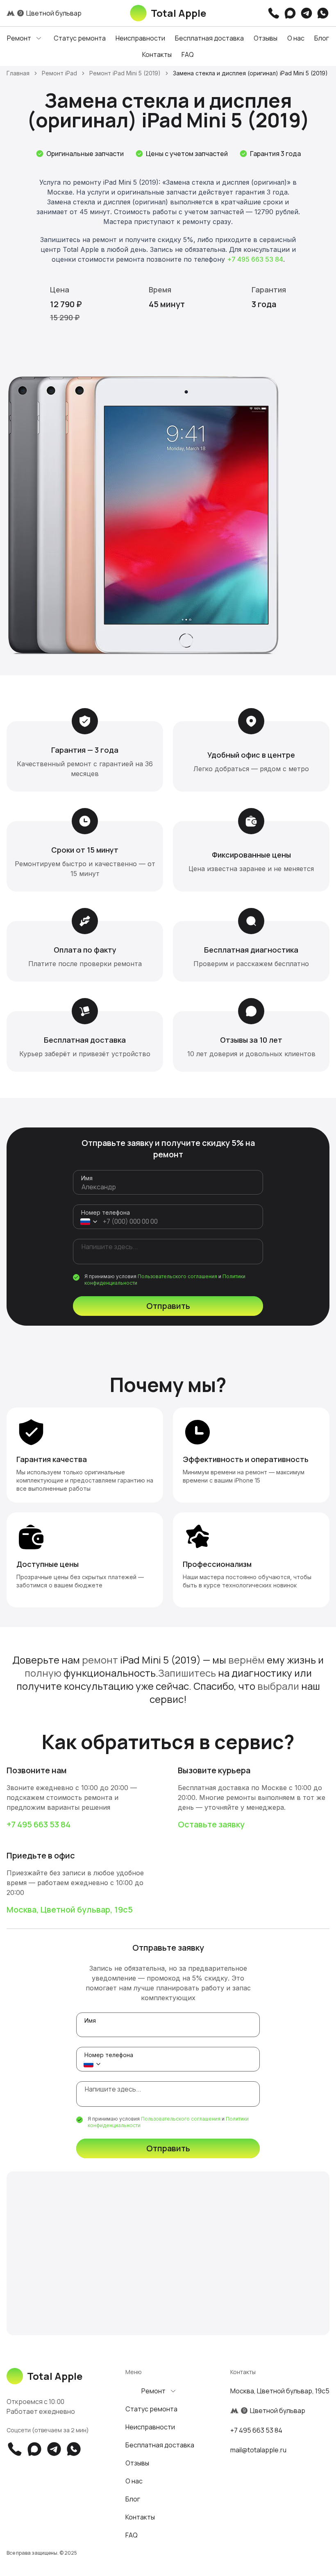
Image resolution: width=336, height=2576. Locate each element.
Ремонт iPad (59, 73)
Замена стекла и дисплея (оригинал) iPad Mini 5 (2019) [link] (250, 73)
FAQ (188, 54)
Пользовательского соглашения (177, 1276)
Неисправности (140, 38)
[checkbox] (76, 1277)
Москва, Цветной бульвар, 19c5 (70, 1909)
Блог (322, 38)
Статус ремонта (80, 38)
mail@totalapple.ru (258, 2450)
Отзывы (266, 38)
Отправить (168, 1306)
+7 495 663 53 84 (255, 259)
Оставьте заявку (211, 1824)
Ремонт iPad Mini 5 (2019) (125, 73)
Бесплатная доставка (209, 38)
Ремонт (19, 38)
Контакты (157, 54)
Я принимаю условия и (165, 1280)
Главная (18, 73)
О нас (296, 38)
